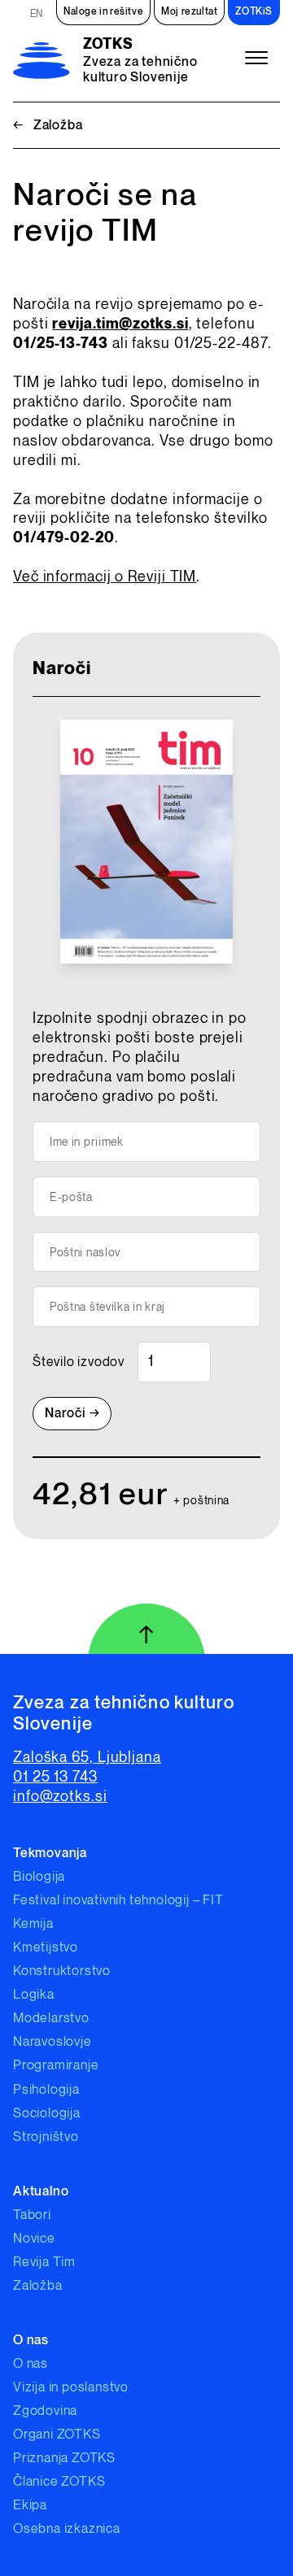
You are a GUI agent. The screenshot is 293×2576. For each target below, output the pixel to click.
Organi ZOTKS (57, 2435)
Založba (48, 126)
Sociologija (47, 2114)
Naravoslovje (52, 2042)
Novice (34, 2239)
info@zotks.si (60, 1797)
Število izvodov (79, 1362)
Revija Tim (44, 2263)
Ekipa (30, 2506)
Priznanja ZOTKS (64, 2459)
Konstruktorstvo (62, 1971)
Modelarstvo (51, 2019)
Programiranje (56, 2066)
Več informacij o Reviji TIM (105, 577)
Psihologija (46, 2090)
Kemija (33, 1924)
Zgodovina (45, 2411)
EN (37, 14)
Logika (34, 1995)
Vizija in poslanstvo (71, 2388)
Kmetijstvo (46, 1948)
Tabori (32, 2215)
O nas (31, 2364)
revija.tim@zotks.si (120, 324)
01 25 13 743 (55, 1777)
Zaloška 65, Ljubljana (87, 1758)
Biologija (39, 1877)
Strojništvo (46, 2137)
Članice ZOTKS (59, 2482)
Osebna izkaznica (67, 2529)
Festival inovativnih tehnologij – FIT (118, 1901)
